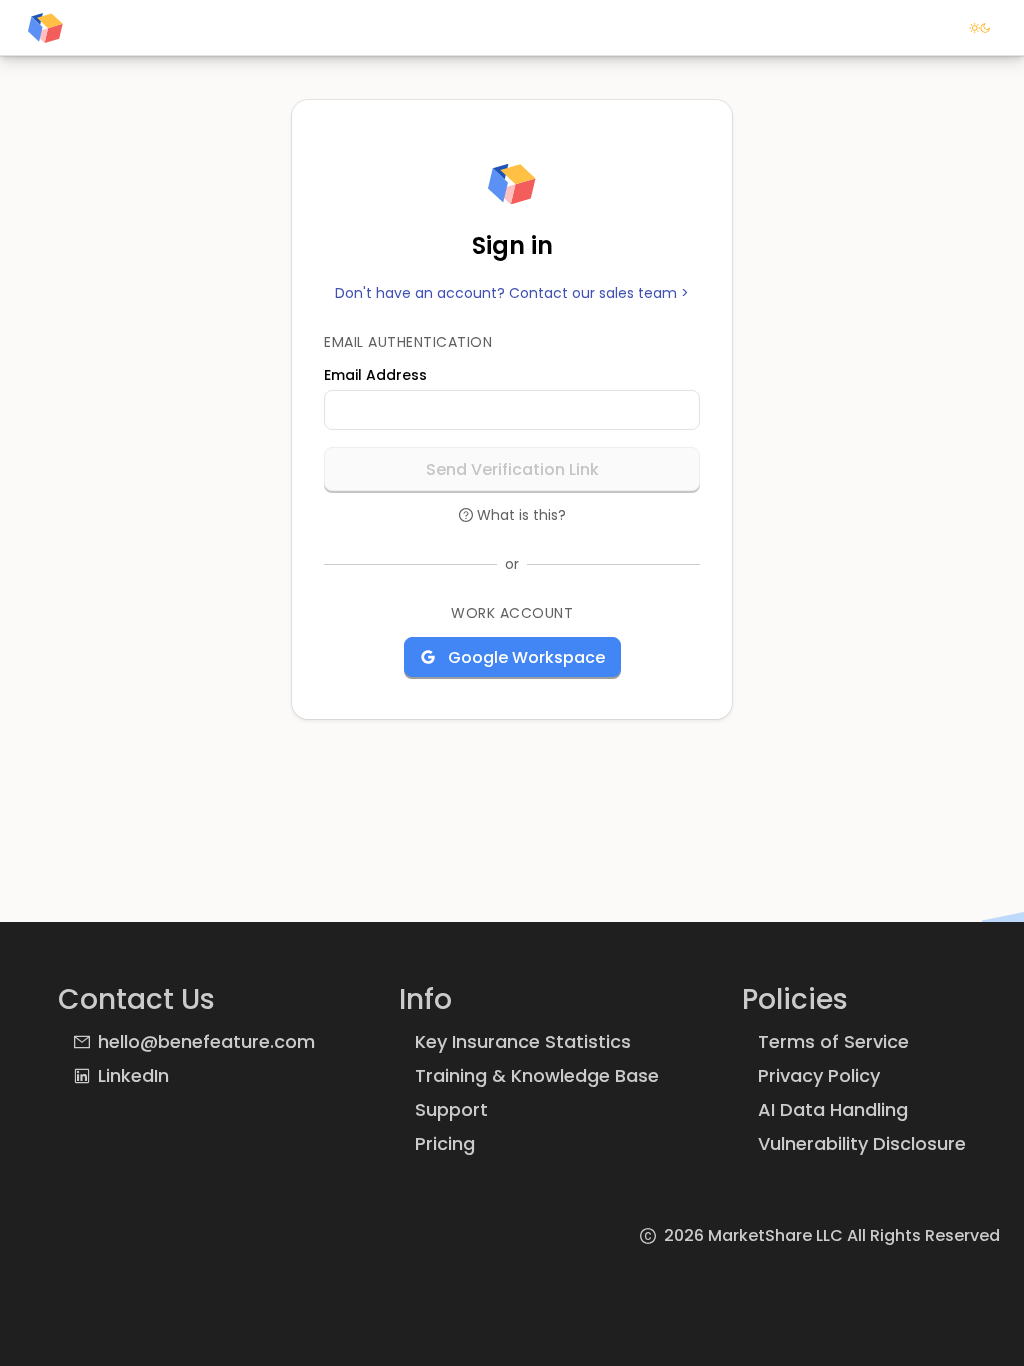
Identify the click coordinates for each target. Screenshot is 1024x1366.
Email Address (375, 375)
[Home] (45, 28)
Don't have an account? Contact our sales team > (512, 293)
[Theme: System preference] (980, 28)
